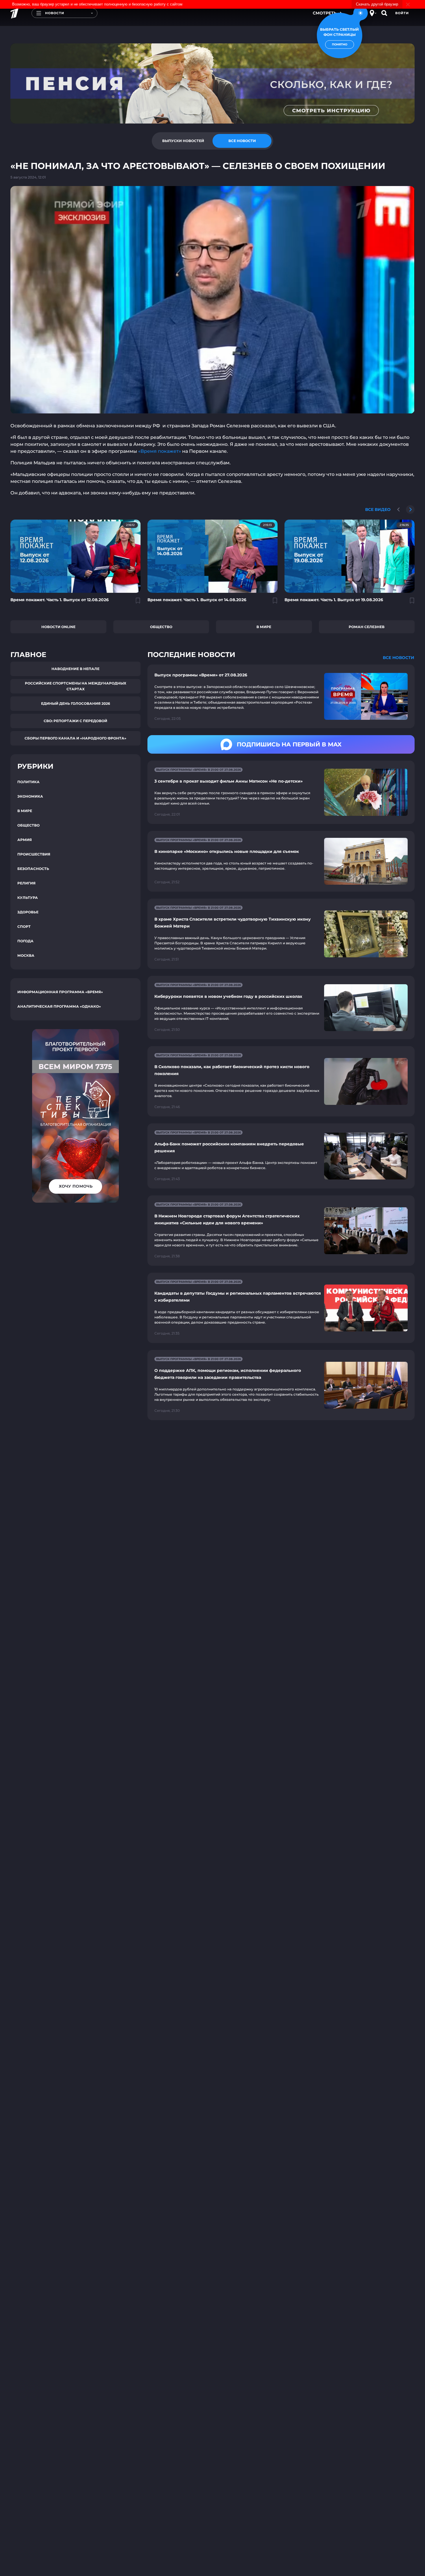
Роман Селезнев (367, 627)
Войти (402, 13)
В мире (264, 627)
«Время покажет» (160, 451)
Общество (161, 627)
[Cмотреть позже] (135, 603)
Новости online (58, 627)
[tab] (183, 141)
